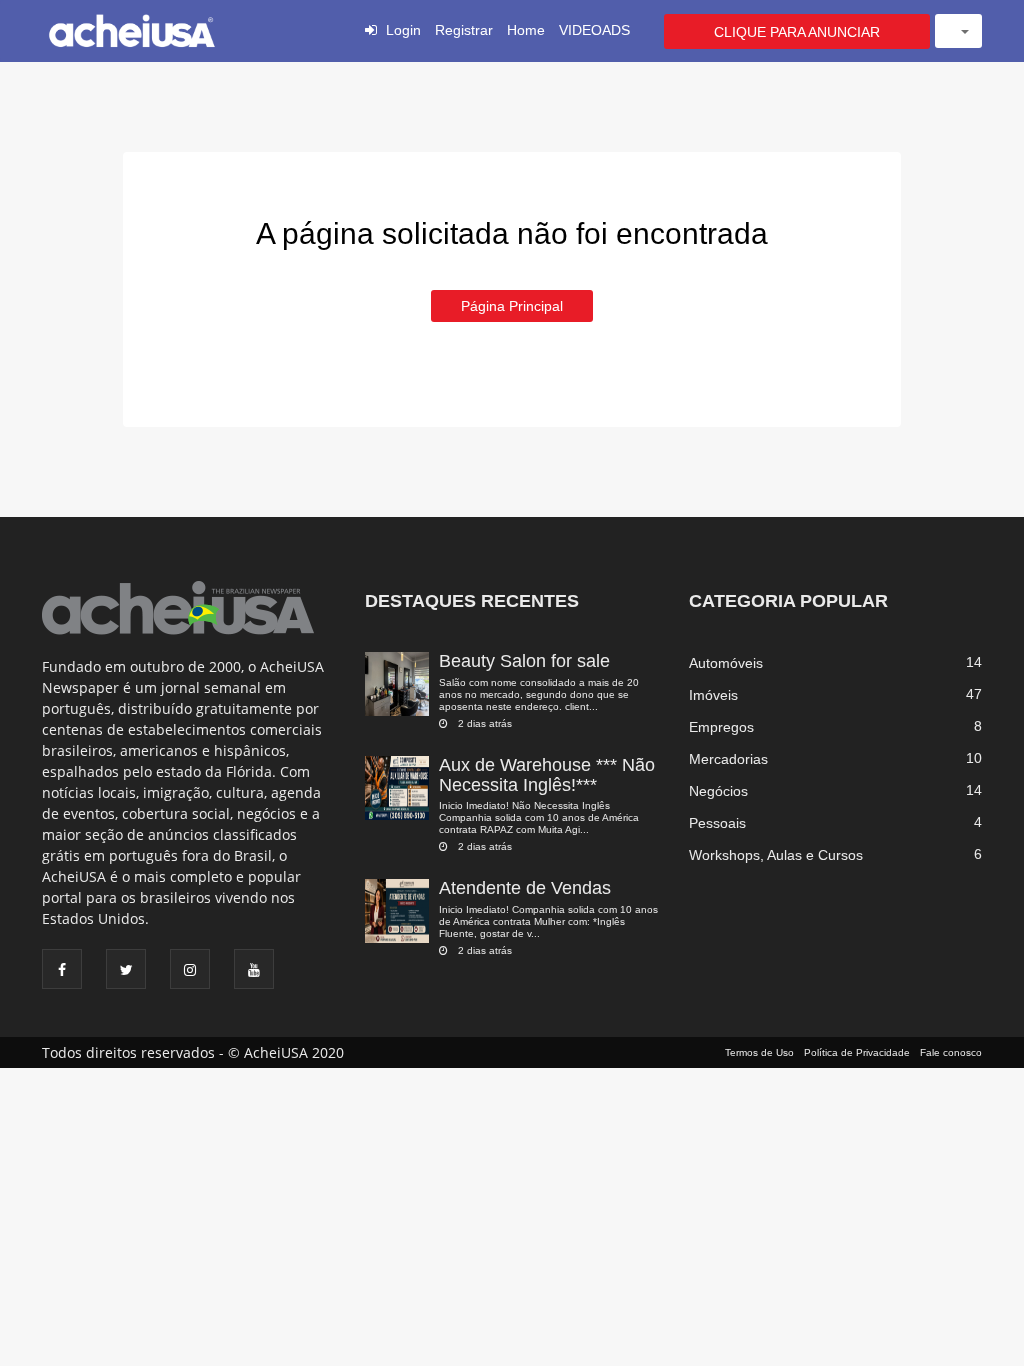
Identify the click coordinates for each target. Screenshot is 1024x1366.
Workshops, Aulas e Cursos (776, 855)
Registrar (464, 30)
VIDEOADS (594, 30)
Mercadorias (728, 759)
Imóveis (713, 695)
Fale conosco (951, 1052)
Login (403, 30)
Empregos (721, 727)
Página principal (512, 306)
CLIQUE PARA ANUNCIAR (797, 32)
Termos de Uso (759, 1052)
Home (526, 30)
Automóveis (726, 663)
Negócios (718, 791)
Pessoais (717, 823)
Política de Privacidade (857, 1052)
